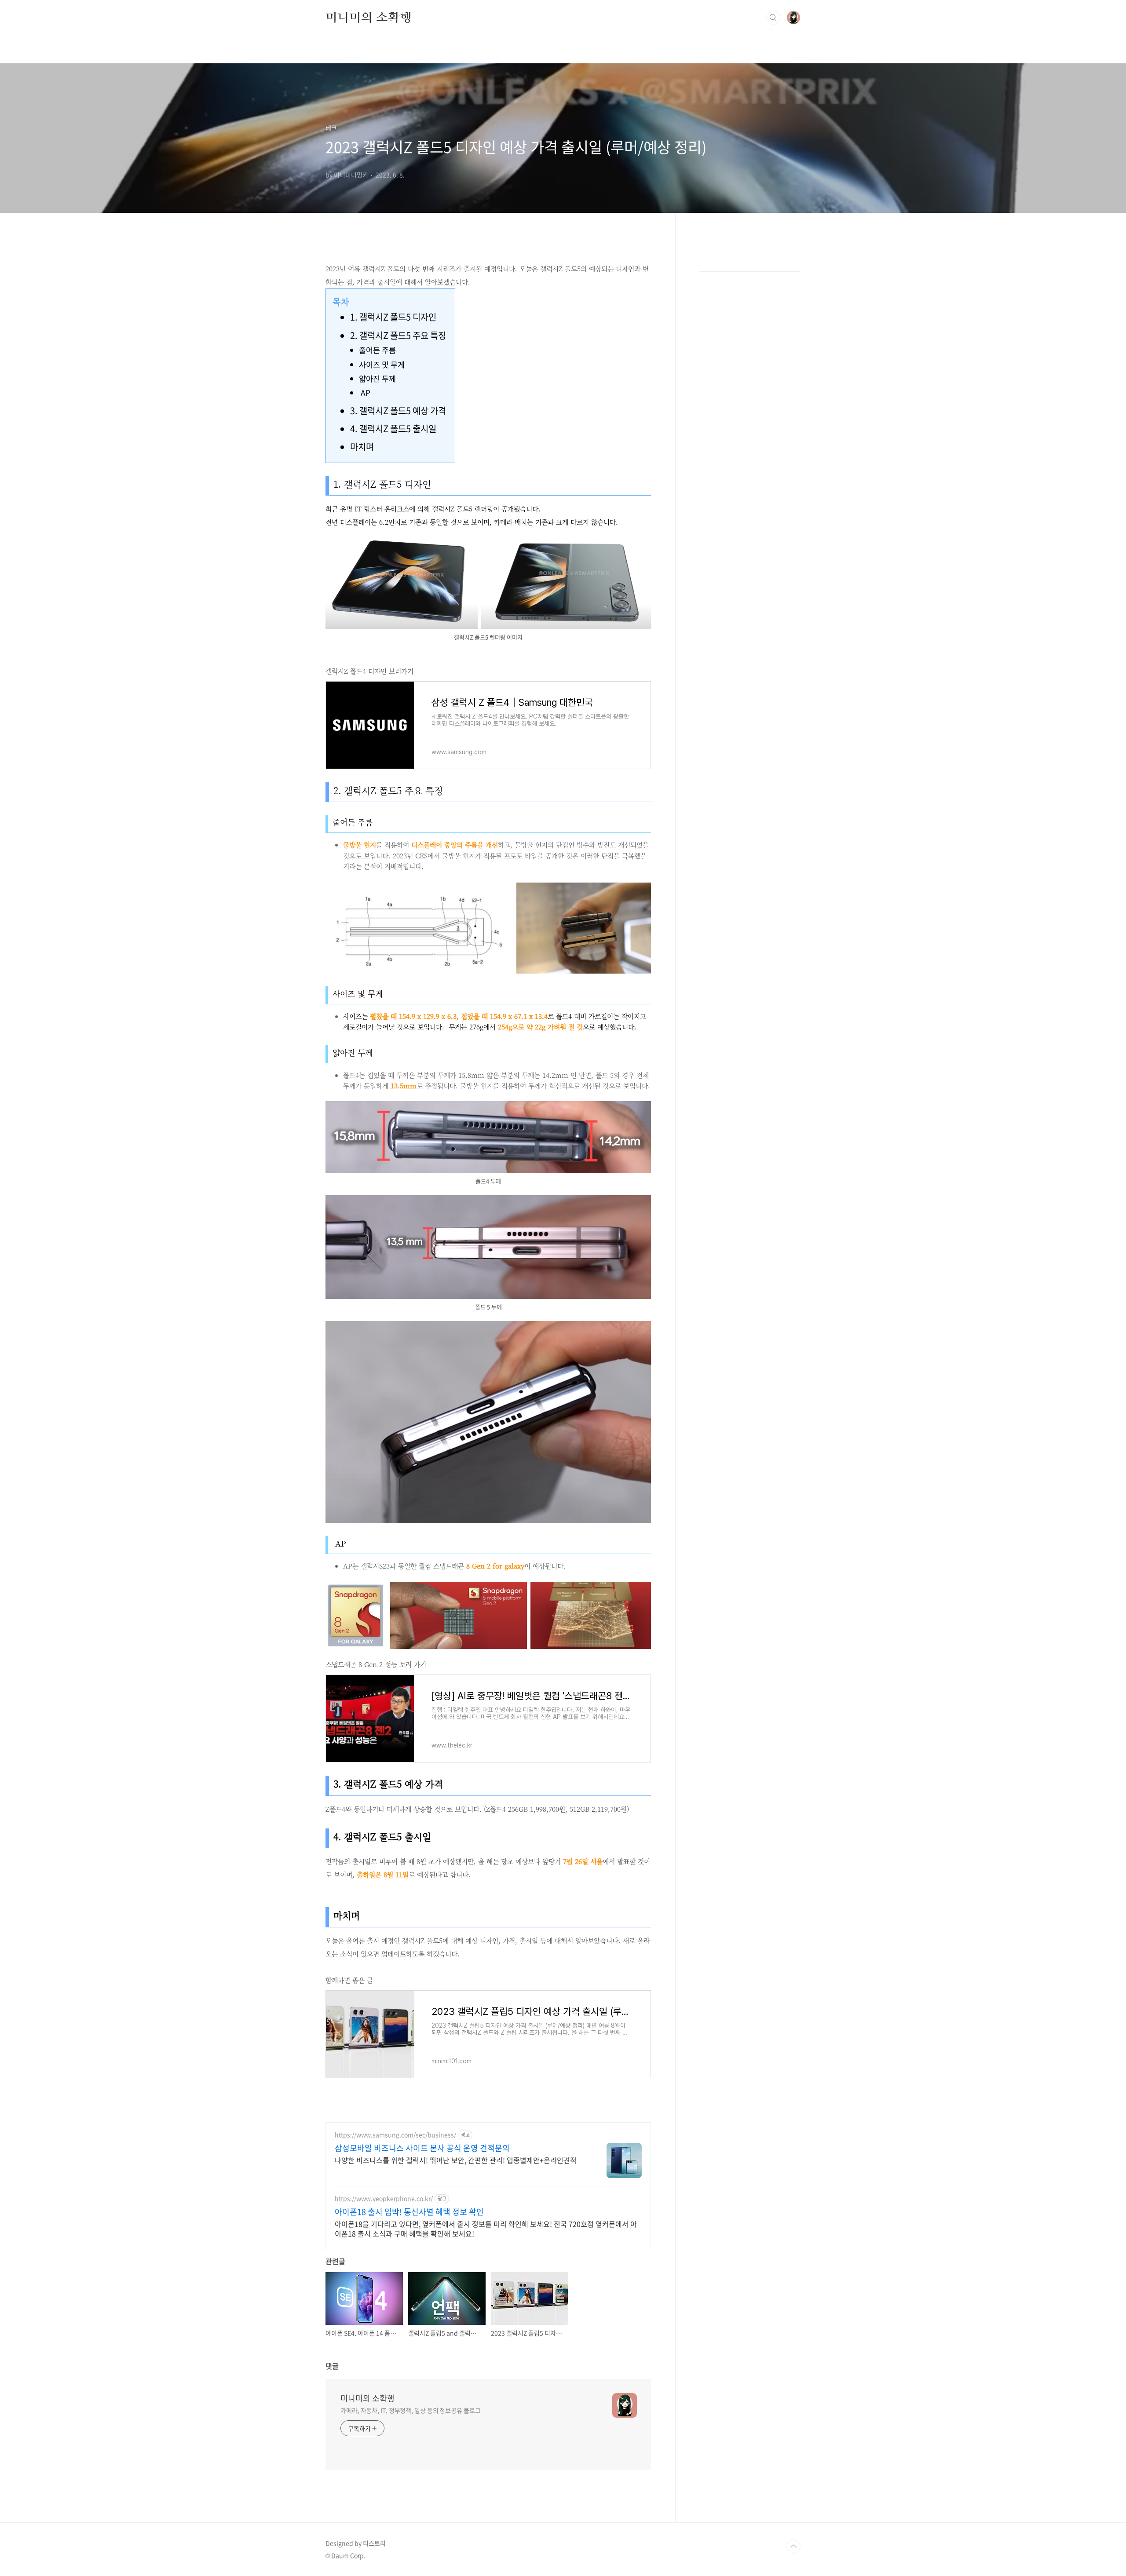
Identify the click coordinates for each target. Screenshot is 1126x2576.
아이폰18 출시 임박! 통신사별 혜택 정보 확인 (409, 2212)
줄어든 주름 (377, 350)
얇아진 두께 (377, 379)
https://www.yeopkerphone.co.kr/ (384, 2198)
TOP (793, 2547)
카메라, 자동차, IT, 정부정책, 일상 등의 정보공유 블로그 (411, 2410)
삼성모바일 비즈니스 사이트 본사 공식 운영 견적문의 (422, 2148)
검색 (773, 18)
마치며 (362, 447)
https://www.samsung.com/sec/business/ (395, 2135)
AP (365, 393)
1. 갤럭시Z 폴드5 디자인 (393, 317)
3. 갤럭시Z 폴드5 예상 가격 (398, 410)
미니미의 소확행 (368, 17)
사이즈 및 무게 (382, 365)
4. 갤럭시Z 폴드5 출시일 (393, 429)
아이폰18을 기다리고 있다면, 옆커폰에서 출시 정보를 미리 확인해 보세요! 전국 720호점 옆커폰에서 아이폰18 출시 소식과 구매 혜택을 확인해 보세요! (486, 2228)
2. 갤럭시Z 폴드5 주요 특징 (398, 335)
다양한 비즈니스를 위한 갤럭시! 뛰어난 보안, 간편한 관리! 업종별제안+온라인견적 (456, 2160)
